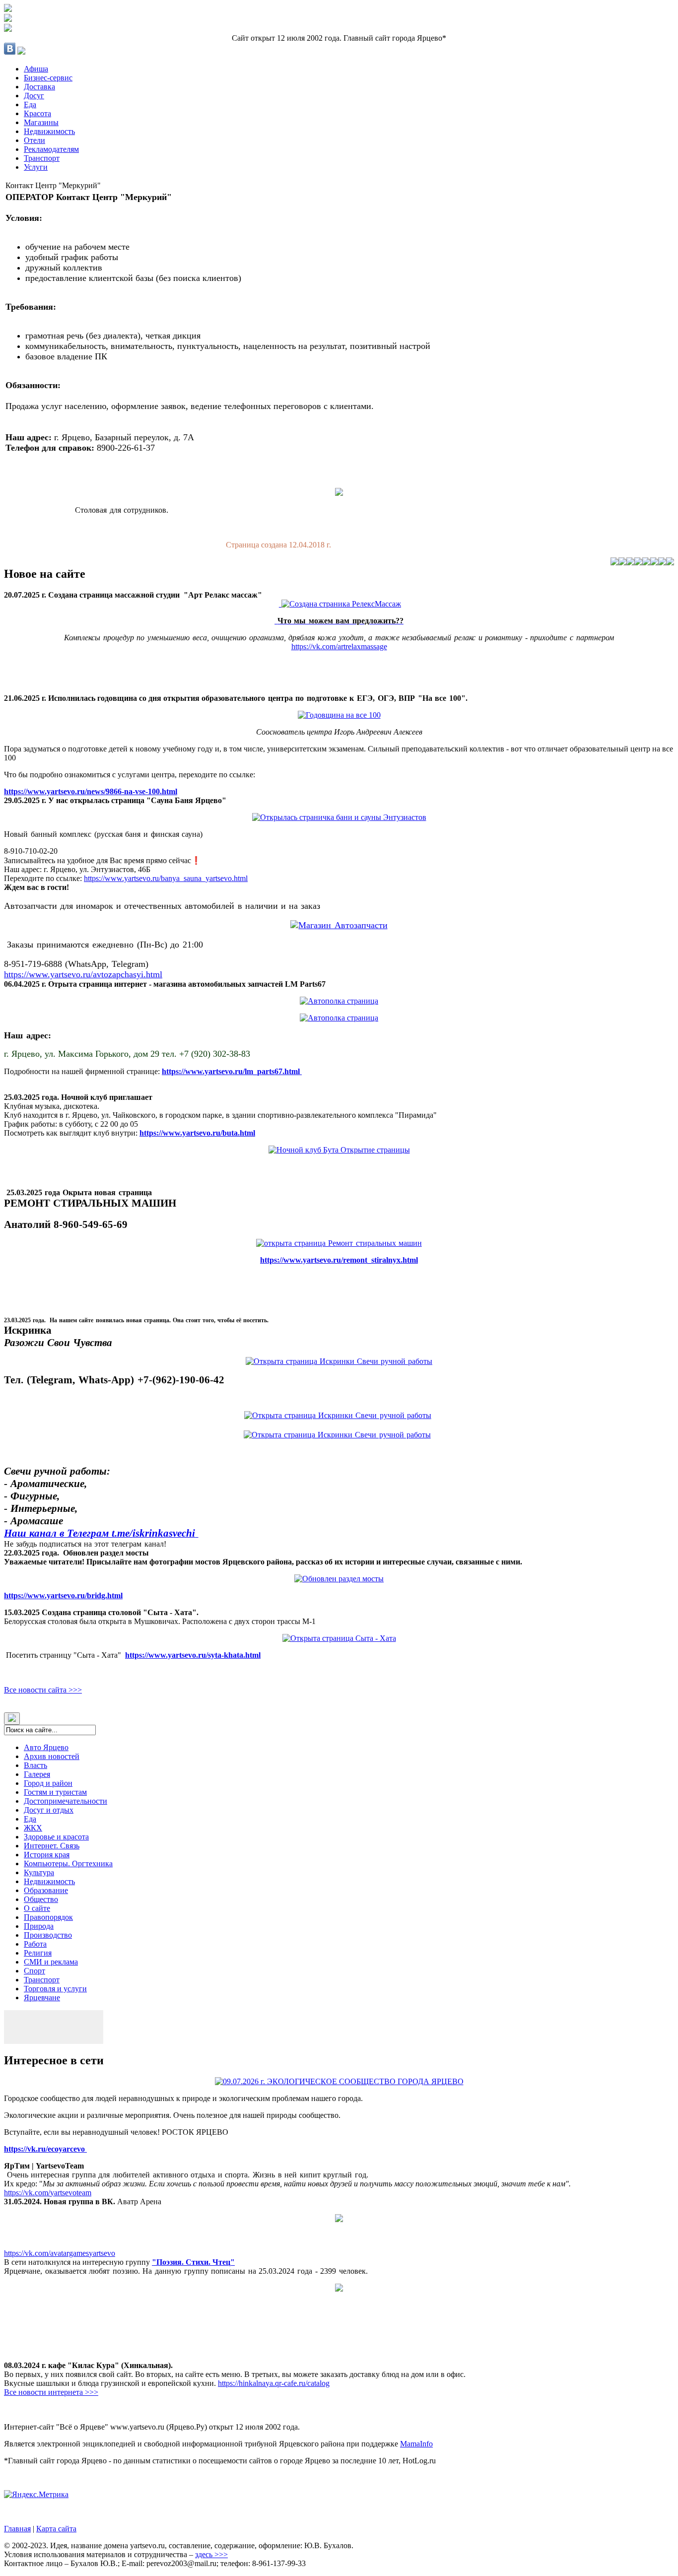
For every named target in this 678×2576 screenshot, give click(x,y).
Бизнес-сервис (48, 78)
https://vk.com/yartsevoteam (48, 2193)
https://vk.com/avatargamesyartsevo (60, 2253)
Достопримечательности (66, 1801)
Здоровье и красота (56, 1837)
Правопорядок (48, 1917)
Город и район (48, 1783)
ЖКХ (33, 1828)
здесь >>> (211, 2554)
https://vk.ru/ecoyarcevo (45, 2149)
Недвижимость (49, 131)
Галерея (37, 1774)
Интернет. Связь (52, 1846)
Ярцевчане (42, 1998)
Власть (35, 1765)
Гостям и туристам (55, 1792)
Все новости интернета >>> (51, 2392)
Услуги (36, 167)
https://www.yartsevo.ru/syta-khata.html (193, 1655)
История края (47, 1855)
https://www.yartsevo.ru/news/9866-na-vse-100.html (91, 791)
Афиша (36, 69)
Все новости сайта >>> (43, 1690)
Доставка (39, 87)
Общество (41, 1899)
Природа (39, 1926)
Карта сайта (56, 2529)
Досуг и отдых (49, 1810)
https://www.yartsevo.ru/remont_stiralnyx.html (339, 1260)
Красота (37, 113)
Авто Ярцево (46, 1747)
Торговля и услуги (55, 1989)
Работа (35, 1944)
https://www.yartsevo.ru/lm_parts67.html (232, 1071)
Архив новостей (52, 1756)
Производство (48, 1935)
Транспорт (42, 158)
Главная (17, 2529)
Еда (30, 104)
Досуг (34, 96)
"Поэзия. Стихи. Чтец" (193, 2262)
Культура (39, 1872)
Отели (34, 140)
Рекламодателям (51, 149)
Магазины (41, 122)
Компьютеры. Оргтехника (68, 1864)
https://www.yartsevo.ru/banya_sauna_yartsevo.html (166, 878)
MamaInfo (416, 2444)
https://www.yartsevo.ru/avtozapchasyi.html (83, 974)
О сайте (37, 1908)
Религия (38, 1953)
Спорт (34, 1971)
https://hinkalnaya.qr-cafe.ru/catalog (274, 2383)
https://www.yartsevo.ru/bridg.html (63, 1595)
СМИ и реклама (51, 1962)
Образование (46, 1890)
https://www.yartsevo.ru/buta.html (197, 1133)
